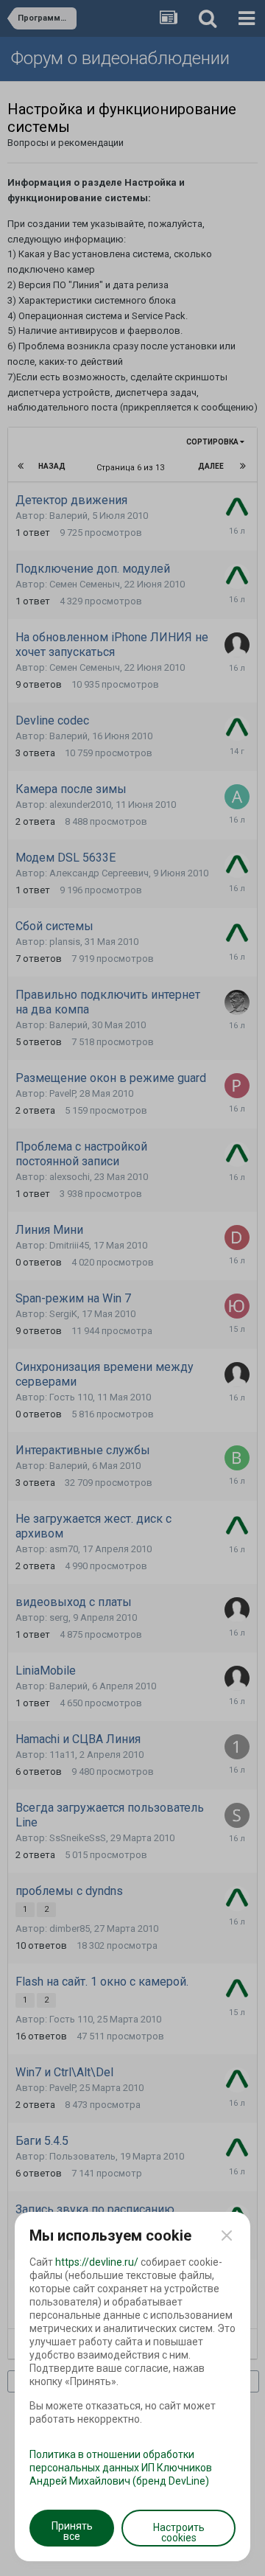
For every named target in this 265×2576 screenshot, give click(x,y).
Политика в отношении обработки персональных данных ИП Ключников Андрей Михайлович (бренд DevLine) (121, 2468)
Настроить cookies (179, 2533)
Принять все (72, 2531)
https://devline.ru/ (97, 2262)
